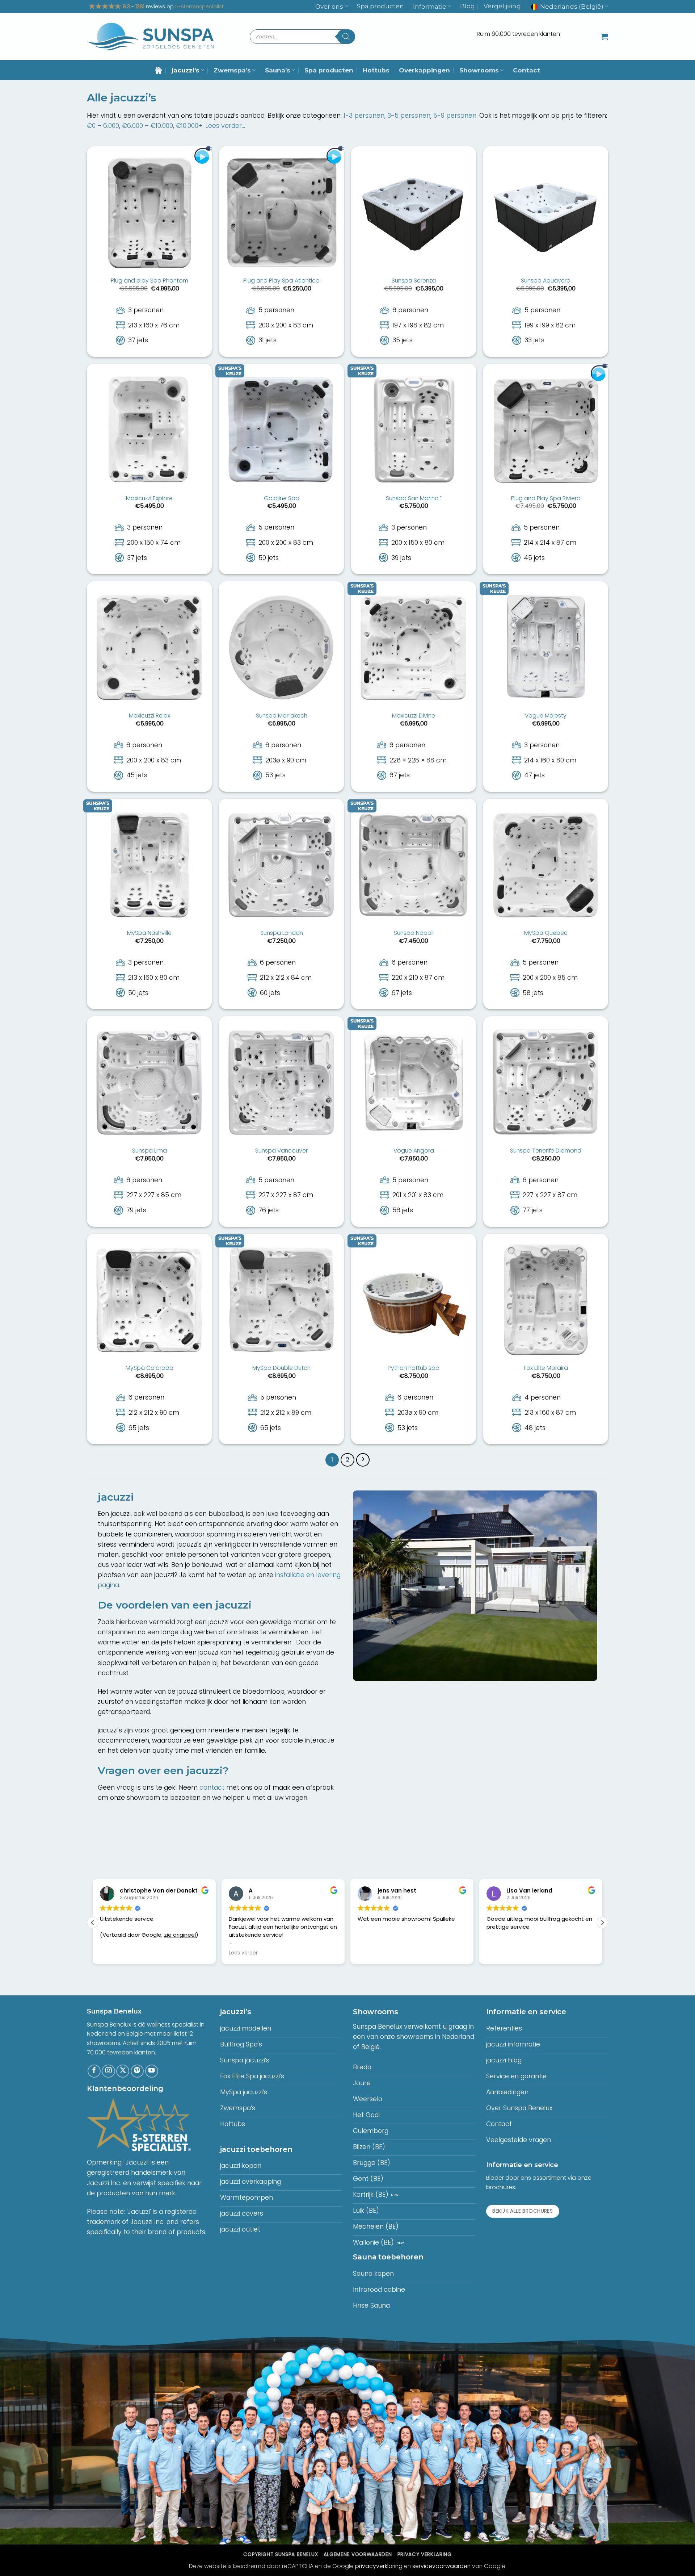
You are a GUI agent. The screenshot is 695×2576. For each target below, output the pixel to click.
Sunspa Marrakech (282, 716)
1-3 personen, (365, 116)
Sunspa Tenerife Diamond (546, 1151)
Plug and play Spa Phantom (149, 281)
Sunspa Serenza (414, 281)
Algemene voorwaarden (358, 2554)
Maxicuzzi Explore (149, 499)
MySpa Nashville (149, 933)
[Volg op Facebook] (94, 2071)
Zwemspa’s (232, 70)
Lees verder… (225, 126)
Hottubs (376, 70)
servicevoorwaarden (441, 2566)
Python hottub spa (414, 1368)
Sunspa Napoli (414, 933)
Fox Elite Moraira (546, 1368)
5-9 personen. (455, 116)
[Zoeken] (346, 37)
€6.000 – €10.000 (148, 126)
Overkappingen (424, 70)
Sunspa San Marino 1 (414, 499)
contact (212, 1787)
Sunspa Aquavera (546, 281)
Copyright (281, 2554)
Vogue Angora (414, 1151)
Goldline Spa (282, 499)
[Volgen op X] (123, 2071)
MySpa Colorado (149, 1368)
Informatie (430, 7)
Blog (467, 6)
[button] (605, 37)
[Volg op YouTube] (152, 2071)
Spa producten (380, 6)
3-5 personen (409, 116)
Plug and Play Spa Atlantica (281, 281)
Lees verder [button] (114, 1953)
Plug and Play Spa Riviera (546, 499)
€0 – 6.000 (103, 126)
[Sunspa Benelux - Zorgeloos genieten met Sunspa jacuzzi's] (150, 37)
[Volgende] (363, 1460)
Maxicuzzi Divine (414, 716)
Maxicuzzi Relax (149, 716)
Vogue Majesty (546, 716)
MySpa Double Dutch (281, 1368)
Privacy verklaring (425, 2554)
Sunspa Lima (149, 1151)
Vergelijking (502, 6)
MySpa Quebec (546, 933)
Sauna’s (278, 70)
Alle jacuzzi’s (122, 98)
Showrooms (479, 70)
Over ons (329, 7)
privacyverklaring (379, 2566)
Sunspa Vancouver (281, 1151)
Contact (526, 70)
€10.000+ (189, 126)
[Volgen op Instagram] (108, 2071)
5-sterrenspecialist (199, 7)
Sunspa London (282, 933)
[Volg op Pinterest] (137, 2071)
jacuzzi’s (186, 70)
